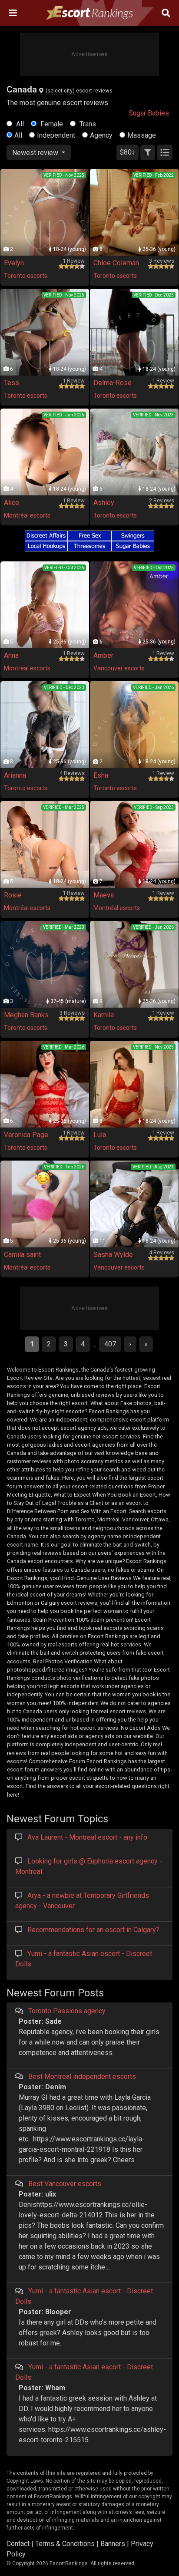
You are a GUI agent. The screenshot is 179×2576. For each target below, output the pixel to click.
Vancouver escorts (119, 668)
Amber (103, 655)
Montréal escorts (27, 515)
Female (51, 124)
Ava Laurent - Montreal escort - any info (87, 1837)
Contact (18, 2544)
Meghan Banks (26, 1015)
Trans (87, 124)
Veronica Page (26, 1135)
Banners (113, 2544)
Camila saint (22, 1255)
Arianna (15, 775)
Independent (56, 135)
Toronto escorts (26, 276)
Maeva (104, 895)
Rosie (13, 895)
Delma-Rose (113, 383)
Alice (12, 503)
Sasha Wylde (113, 1255)
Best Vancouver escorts (65, 2184)
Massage (142, 135)
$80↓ (128, 152)
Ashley (104, 503)
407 (110, 1344)
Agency (101, 135)
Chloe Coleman (116, 263)
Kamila (104, 1015)
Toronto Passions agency (67, 2011)
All (19, 124)
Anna (11, 655)
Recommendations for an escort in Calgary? (93, 1930)
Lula (100, 1135)
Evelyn (14, 263)
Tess (12, 383)
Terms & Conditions (65, 2544)
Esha (101, 775)
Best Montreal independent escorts (82, 2076)
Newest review (36, 153)
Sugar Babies (149, 113)
